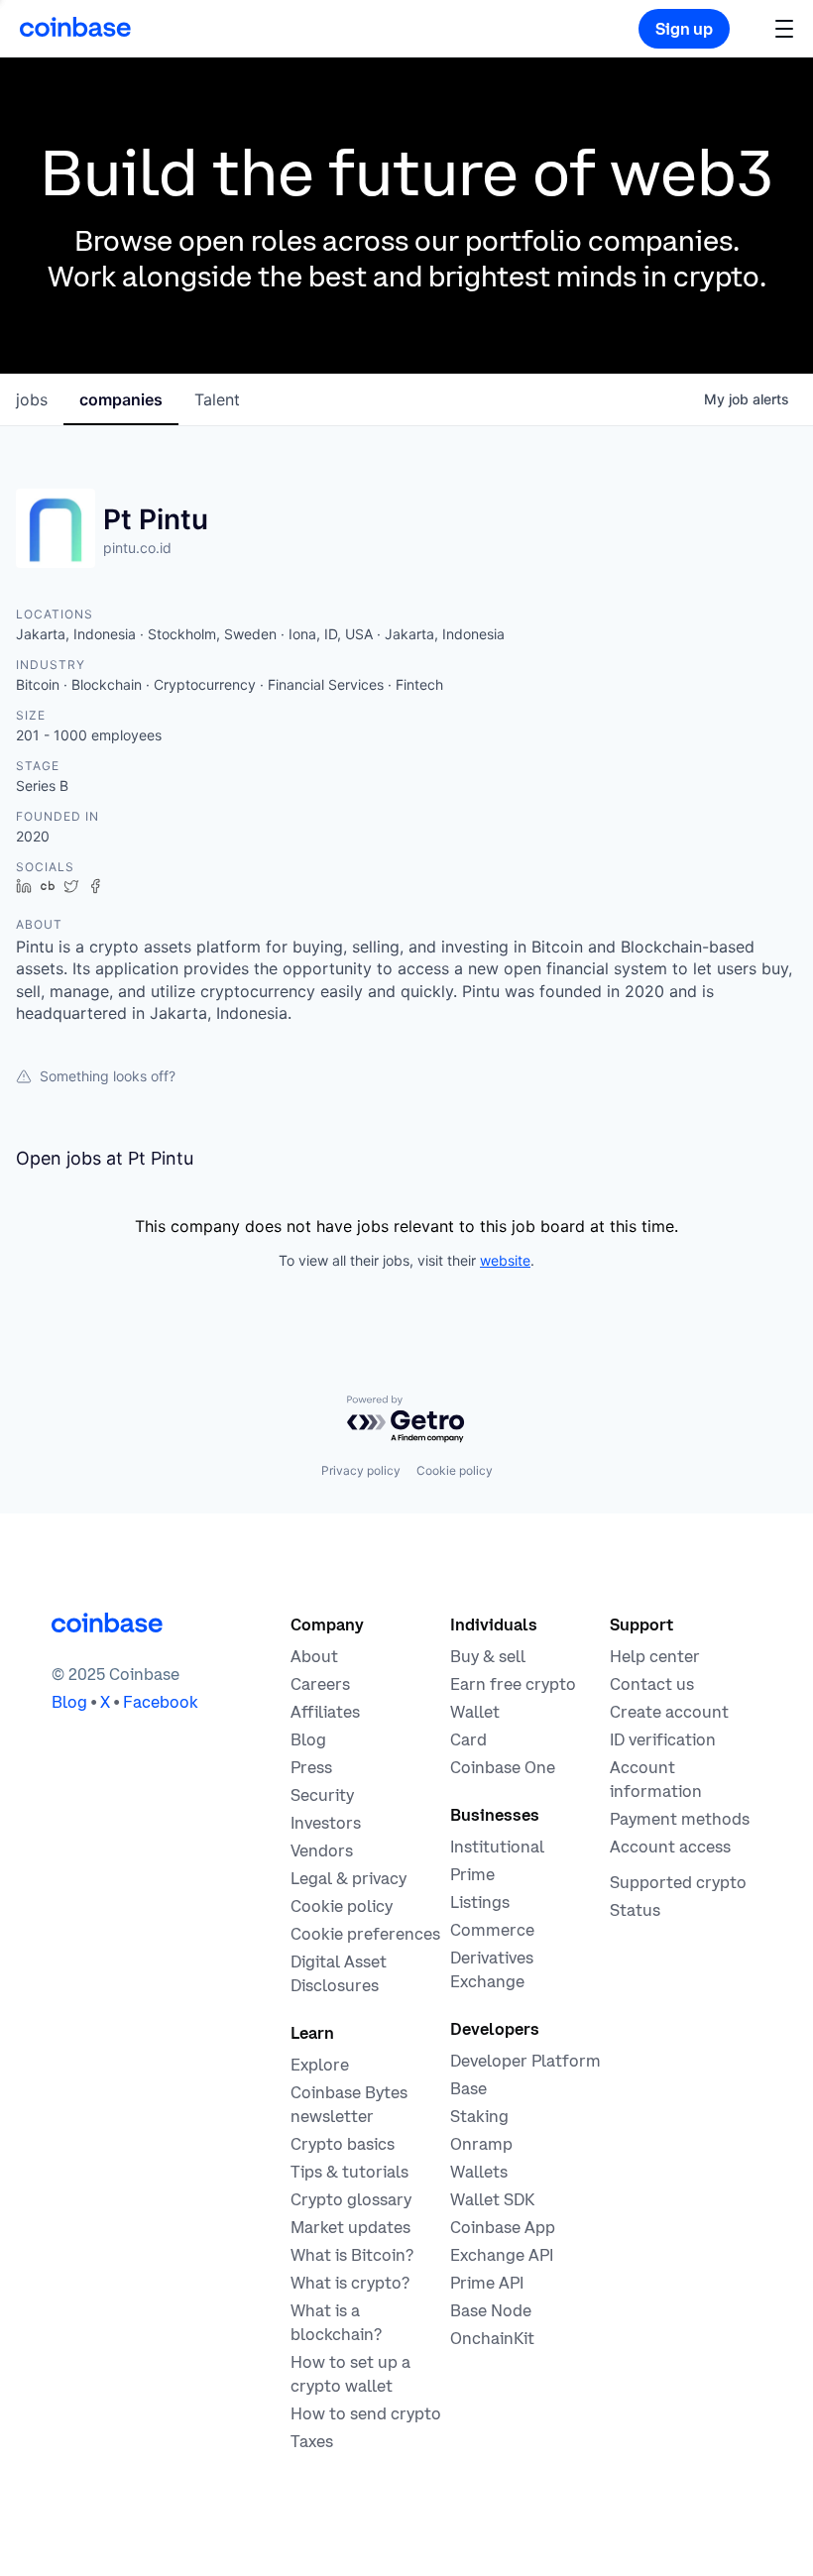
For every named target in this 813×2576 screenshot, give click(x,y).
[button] (784, 28)
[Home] (75, 27)
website (505, 1260)
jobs (32, 399)
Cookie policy (455, 1470)
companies (121, 399)
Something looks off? (108, 1076)
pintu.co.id (137, 548)
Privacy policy (361, 1470)
